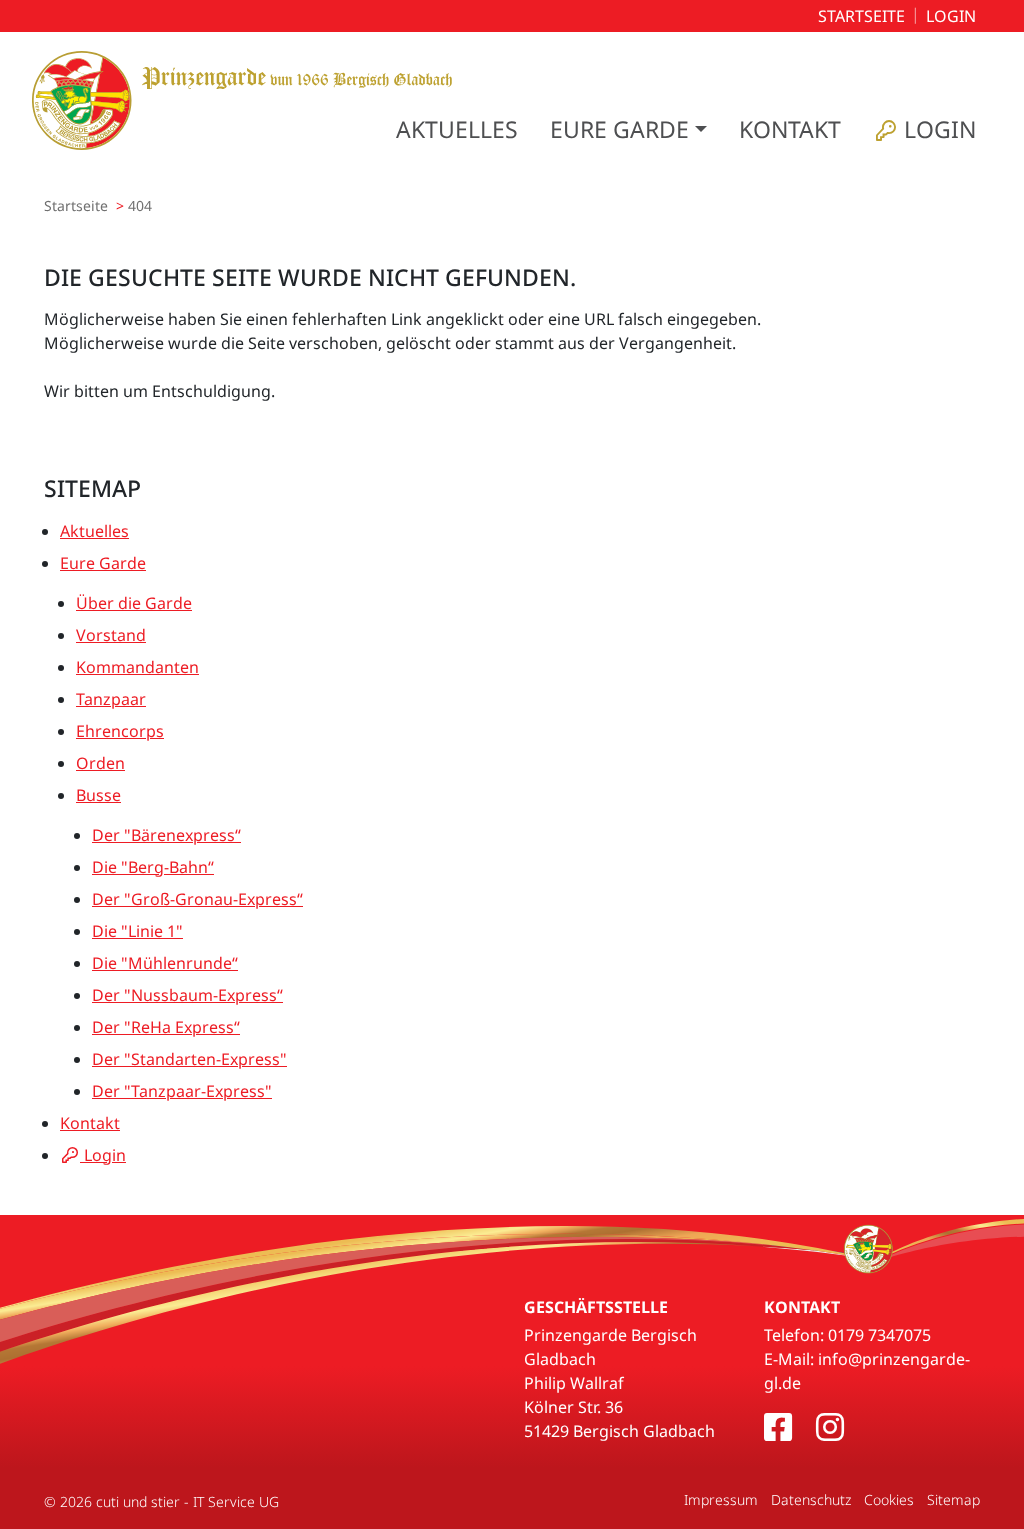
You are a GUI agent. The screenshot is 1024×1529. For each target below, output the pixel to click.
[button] (628, 129)
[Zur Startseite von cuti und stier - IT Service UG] (242, 100)
